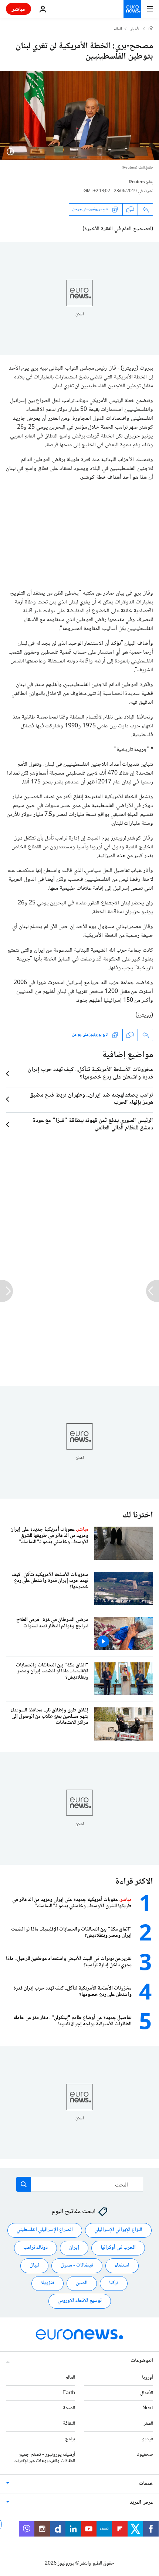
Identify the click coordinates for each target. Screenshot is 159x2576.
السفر (148, 2424)
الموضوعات (142, 2361)
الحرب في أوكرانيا (118, 2248)
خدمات (146, 2484)
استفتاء (122, 2266)
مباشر (18, 9)
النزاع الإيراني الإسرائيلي (118, 2230)
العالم (118, 30)
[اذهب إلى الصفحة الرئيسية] (132, 9)
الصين (82, 2284)
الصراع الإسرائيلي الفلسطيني (45, 2230)
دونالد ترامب (35, 2248)
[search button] (24, 2184)
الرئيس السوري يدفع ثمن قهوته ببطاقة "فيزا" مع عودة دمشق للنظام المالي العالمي (93, 1125)
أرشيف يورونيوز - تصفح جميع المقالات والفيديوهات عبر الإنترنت (44, 2458)
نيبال (34, 2266)
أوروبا (148, 2378)
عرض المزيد (141, 2503)
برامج (70, 2439)
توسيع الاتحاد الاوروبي (80, 2301)
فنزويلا (48, 2284)
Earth (69, 2393)
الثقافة (69, 2424)
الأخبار (135, 30)
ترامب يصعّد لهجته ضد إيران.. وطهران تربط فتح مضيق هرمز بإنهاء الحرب (91, 1099)
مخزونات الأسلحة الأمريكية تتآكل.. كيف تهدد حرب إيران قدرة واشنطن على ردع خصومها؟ (90, 1074)
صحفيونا (145, 2455)
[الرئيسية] (151, 29)
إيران (74, 2248)
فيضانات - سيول (77, 2266)
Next (148, 2409)
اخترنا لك (138, 1515)
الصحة (69, 2409)
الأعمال (147, 2393)
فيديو (148, 2439)
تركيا (114, 2284)
